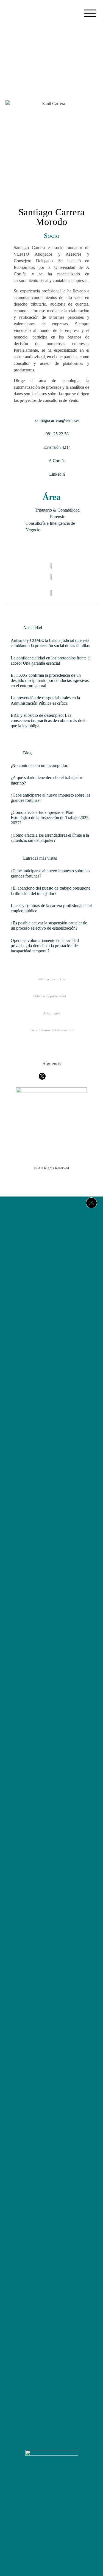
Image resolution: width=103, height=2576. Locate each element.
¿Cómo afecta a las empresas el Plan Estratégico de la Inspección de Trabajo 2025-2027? (50, 818)
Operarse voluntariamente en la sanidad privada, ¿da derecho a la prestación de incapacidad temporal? (45, 946)
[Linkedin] (68, 2501)
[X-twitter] (52, 2501)
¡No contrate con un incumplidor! (40, 765)
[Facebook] (35, 2501)
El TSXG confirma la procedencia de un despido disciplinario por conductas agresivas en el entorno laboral (50, 680)
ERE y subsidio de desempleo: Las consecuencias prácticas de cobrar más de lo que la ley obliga (49, 720)
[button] (90, 14)
